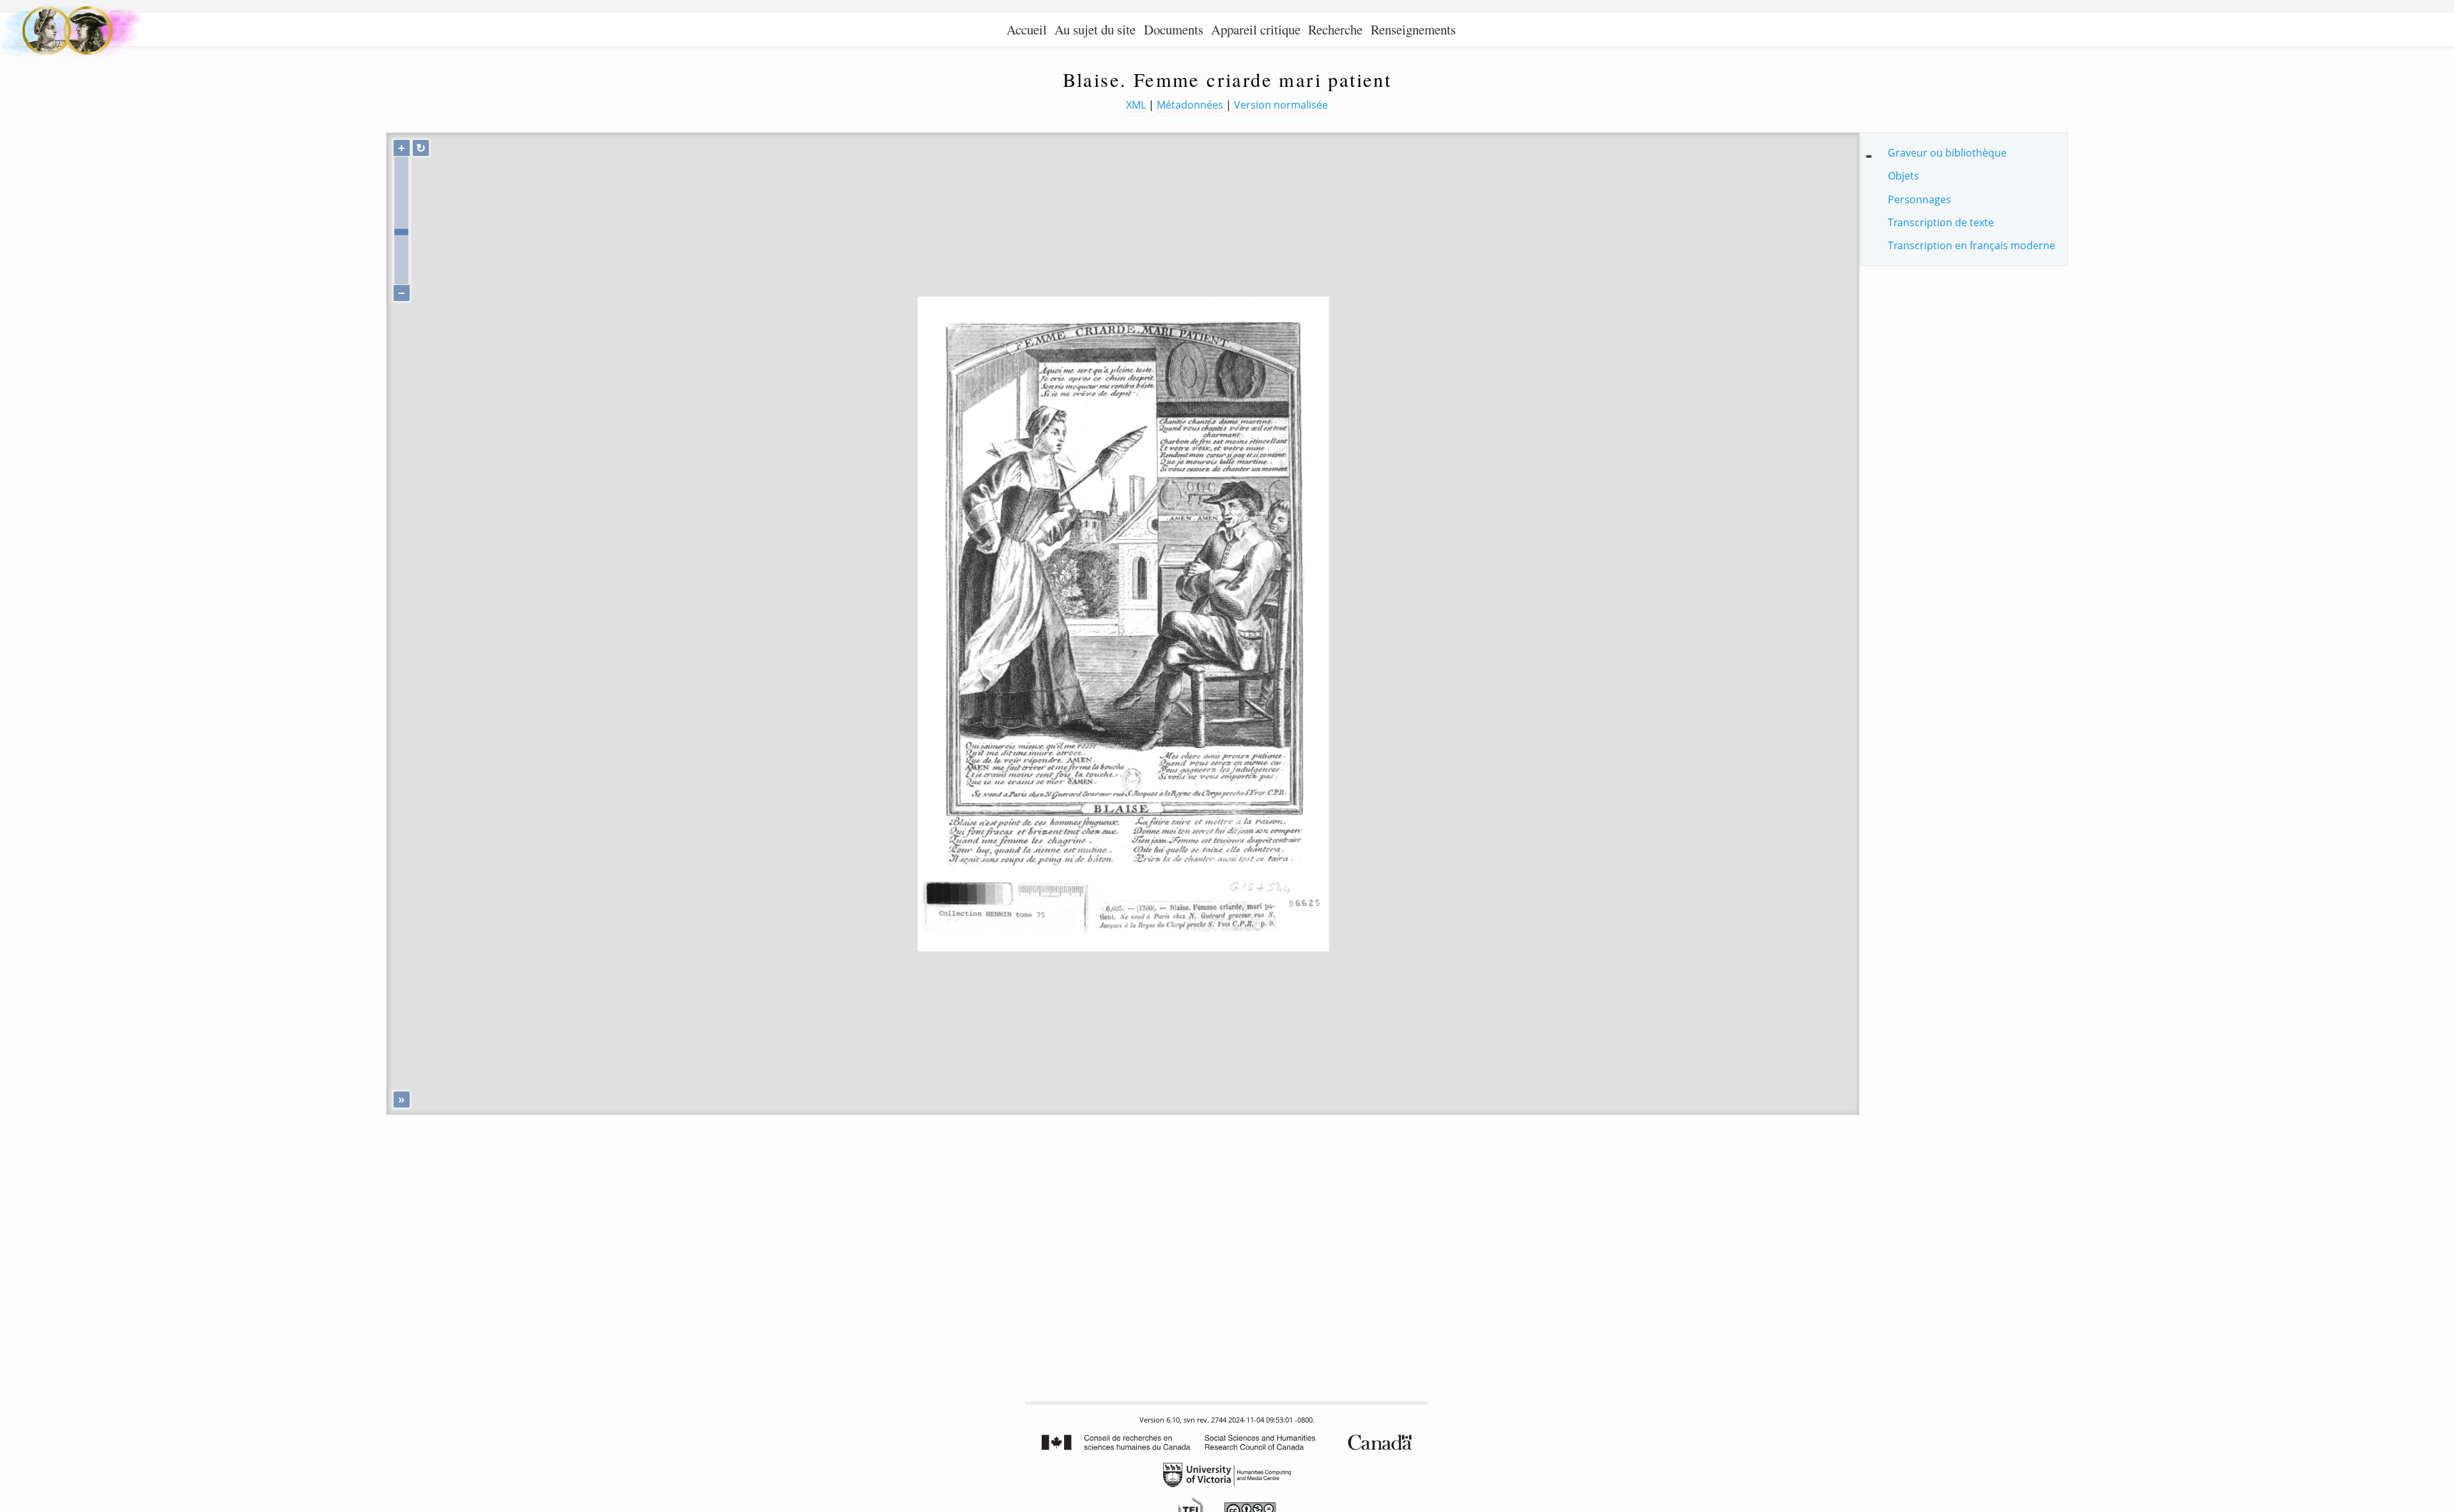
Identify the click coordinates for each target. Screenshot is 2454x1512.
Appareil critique (1256, 29)
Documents (1174, 29)
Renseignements (1413, 29)
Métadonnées (1190, 105)
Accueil (1027, 29)
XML (1136, 105)
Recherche (1335, 29)
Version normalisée (1281, 105)
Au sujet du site (1095, 29)
